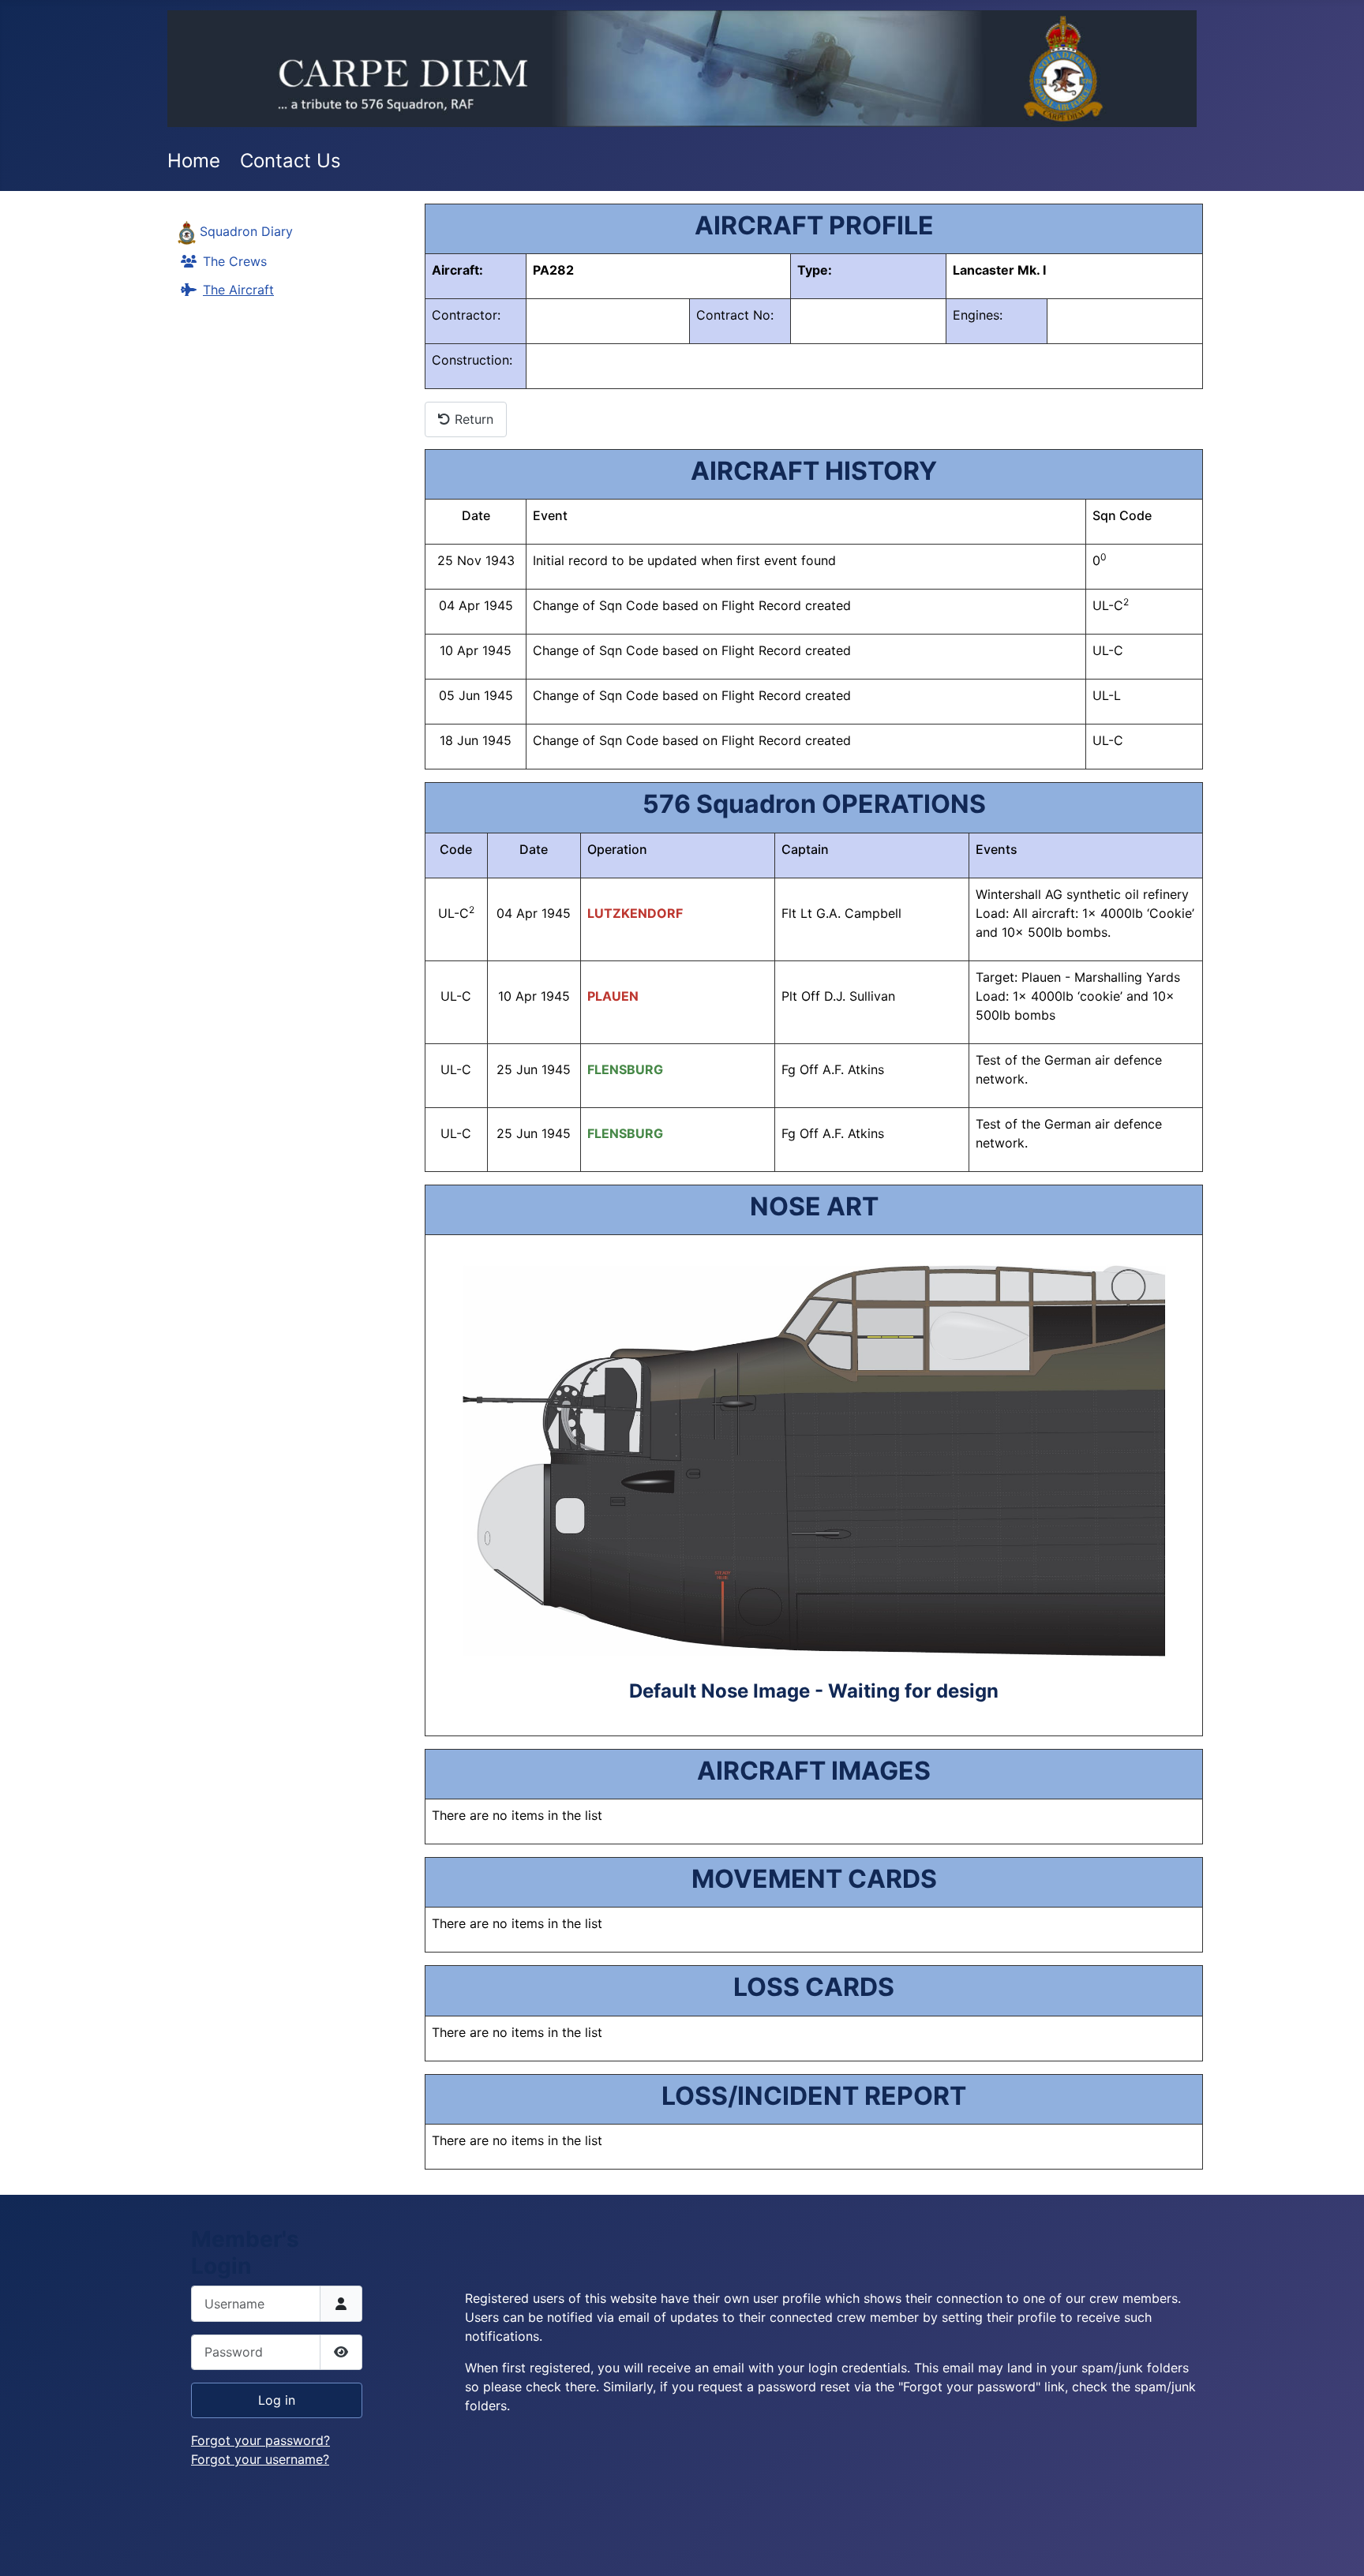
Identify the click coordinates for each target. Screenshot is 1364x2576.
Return (472, 419)
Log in (277, 2400)
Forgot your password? (260, 2440)
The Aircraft (238, 290)
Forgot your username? (260, 2459)
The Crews (235, 261)
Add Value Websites (127, 2557)
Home (194, 161)
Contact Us (290, 161)
